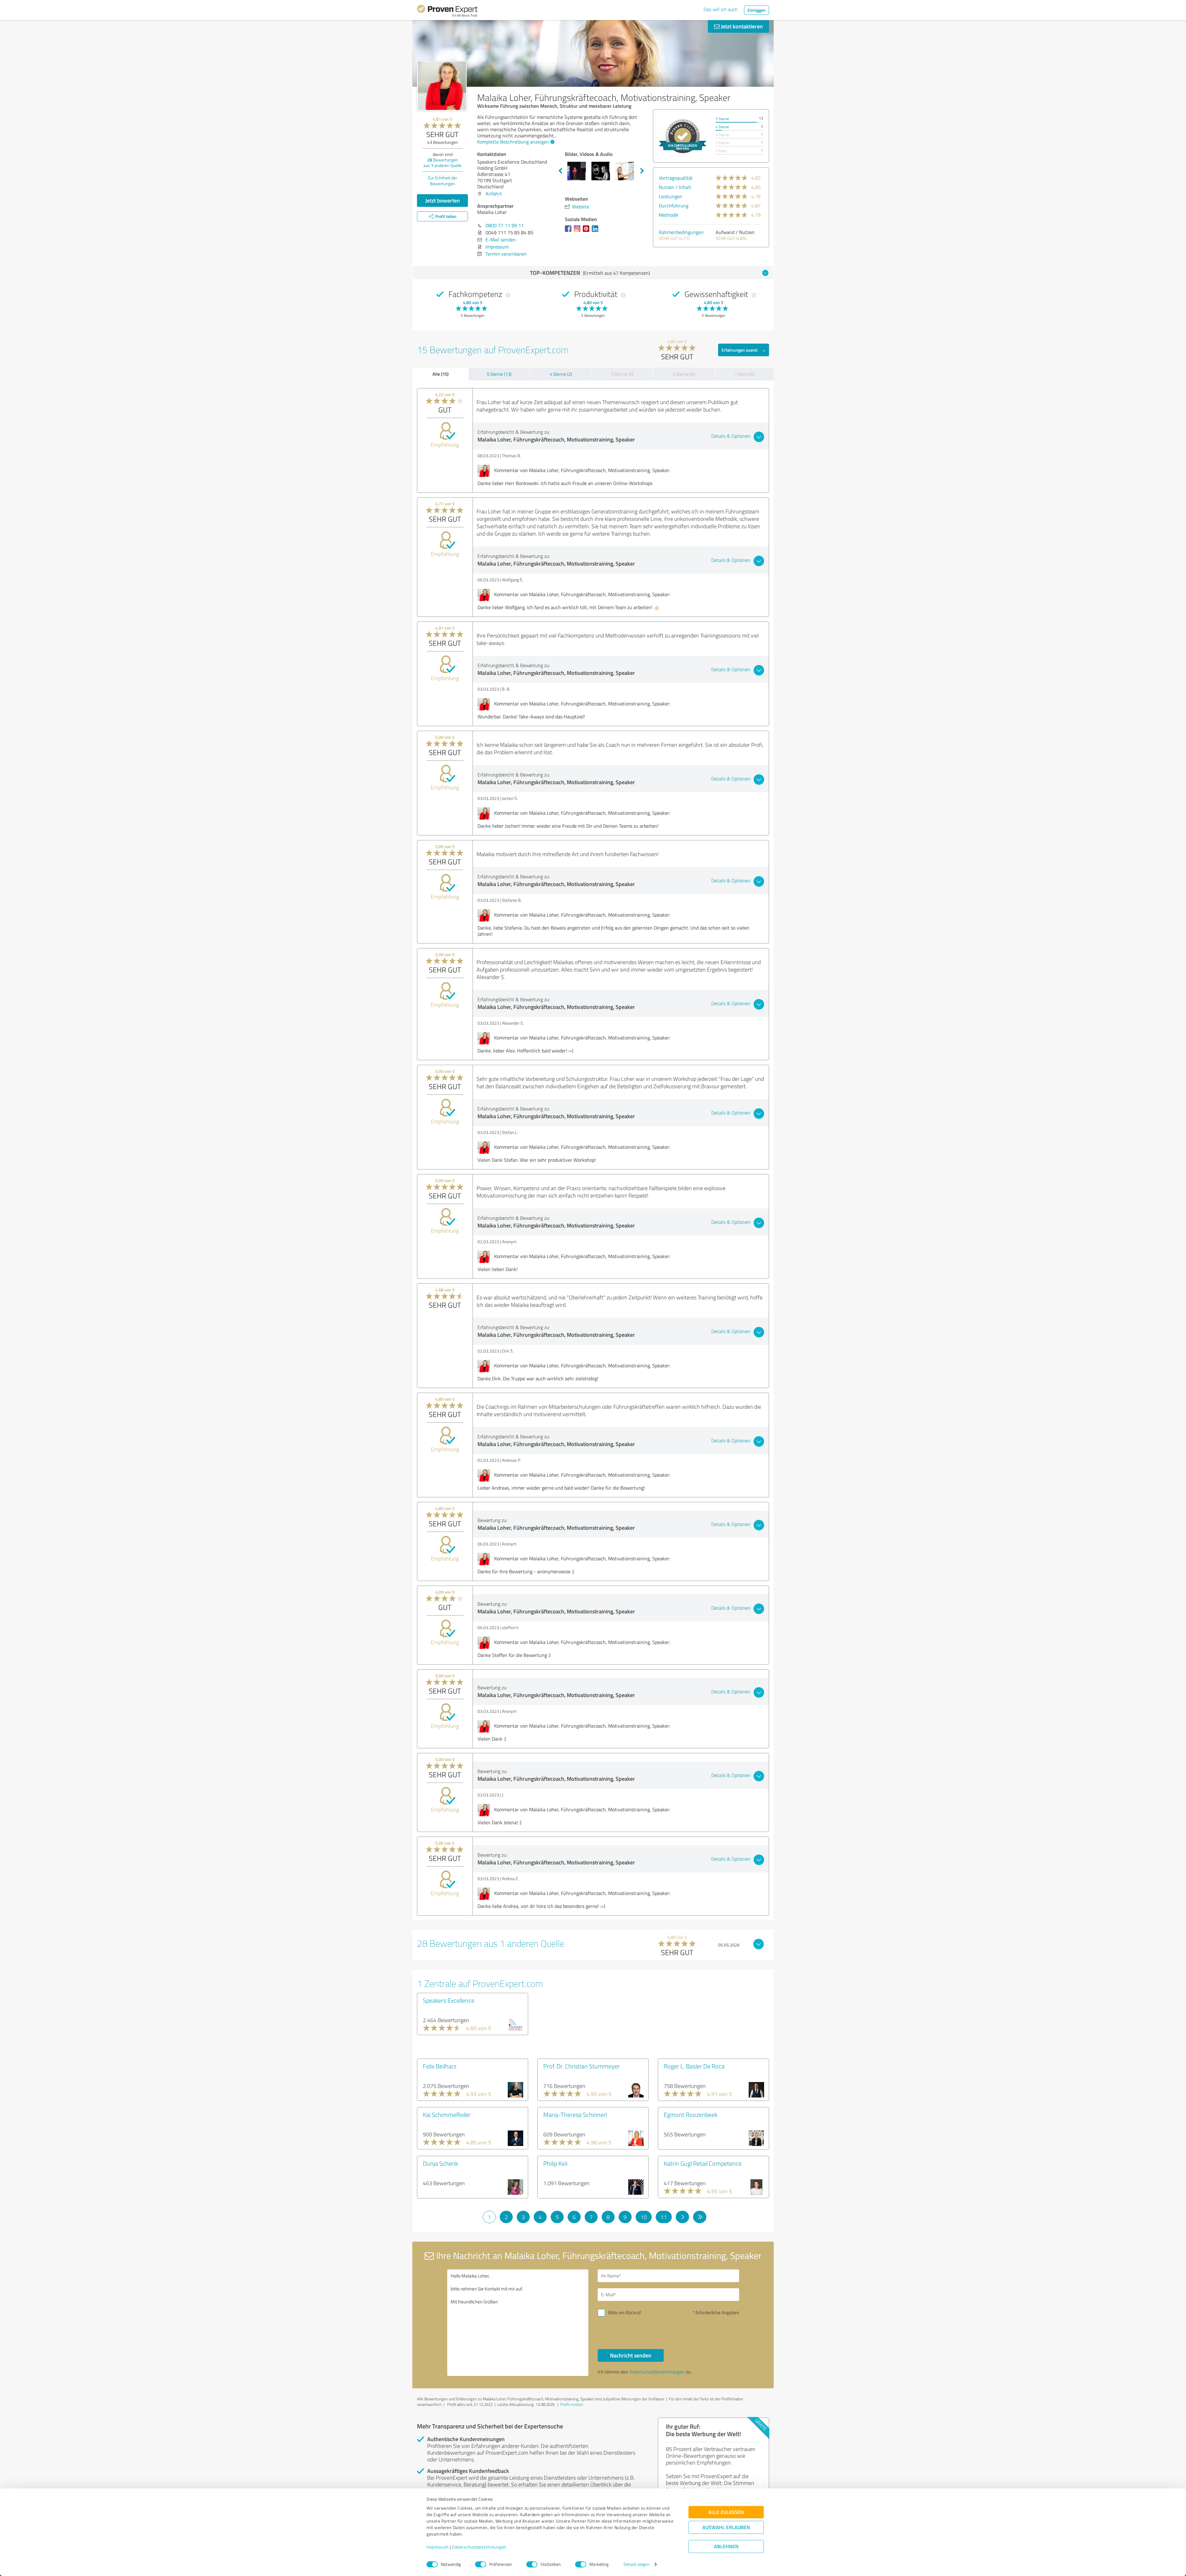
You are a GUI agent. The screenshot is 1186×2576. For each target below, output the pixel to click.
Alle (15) (440, 374)
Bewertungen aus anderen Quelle (442, 163)
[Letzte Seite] (700, 2217)
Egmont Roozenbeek (691, 2114)
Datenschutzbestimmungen (479, 2547)
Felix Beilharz (440, 2066)
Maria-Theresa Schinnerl (575, 2114)
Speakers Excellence (449, 2000)
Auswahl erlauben (726, 2527)
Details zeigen (636, 2564)
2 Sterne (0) (684, 374)
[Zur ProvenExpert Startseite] (447, 12)
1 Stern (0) (744, 374)
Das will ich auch (721, 9)
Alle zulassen (726, 2512)
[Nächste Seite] (682, 2217)
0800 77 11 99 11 (505, 225)
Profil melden (572, 2404)
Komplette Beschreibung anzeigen (513, 142)
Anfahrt (494, 194)
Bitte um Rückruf (625, 2313)
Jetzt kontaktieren (741, 26)
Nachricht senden (631, 2355)
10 (644, 2217)
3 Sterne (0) (622, 374)
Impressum (438, 2547)
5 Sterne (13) (499, 374)
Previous (560, 171)
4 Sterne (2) (561, 374)
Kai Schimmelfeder (447, 2114)
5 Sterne (722, 119)
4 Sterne (722, 127)
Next (642, 171)
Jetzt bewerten (443, 200)
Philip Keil (555, 2163)
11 (664, 2217)
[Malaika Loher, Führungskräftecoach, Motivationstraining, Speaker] (442, 86)
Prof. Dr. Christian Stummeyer (582, 2066)
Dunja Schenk (440, 2163)
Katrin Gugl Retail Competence (703, 2163)
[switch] (481, 2564)
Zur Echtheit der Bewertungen (442, 181)
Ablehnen (726, 2547)
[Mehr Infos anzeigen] (683, 136)
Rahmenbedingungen (681, 232)
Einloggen (757, 10)
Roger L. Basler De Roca (694, 2066)
